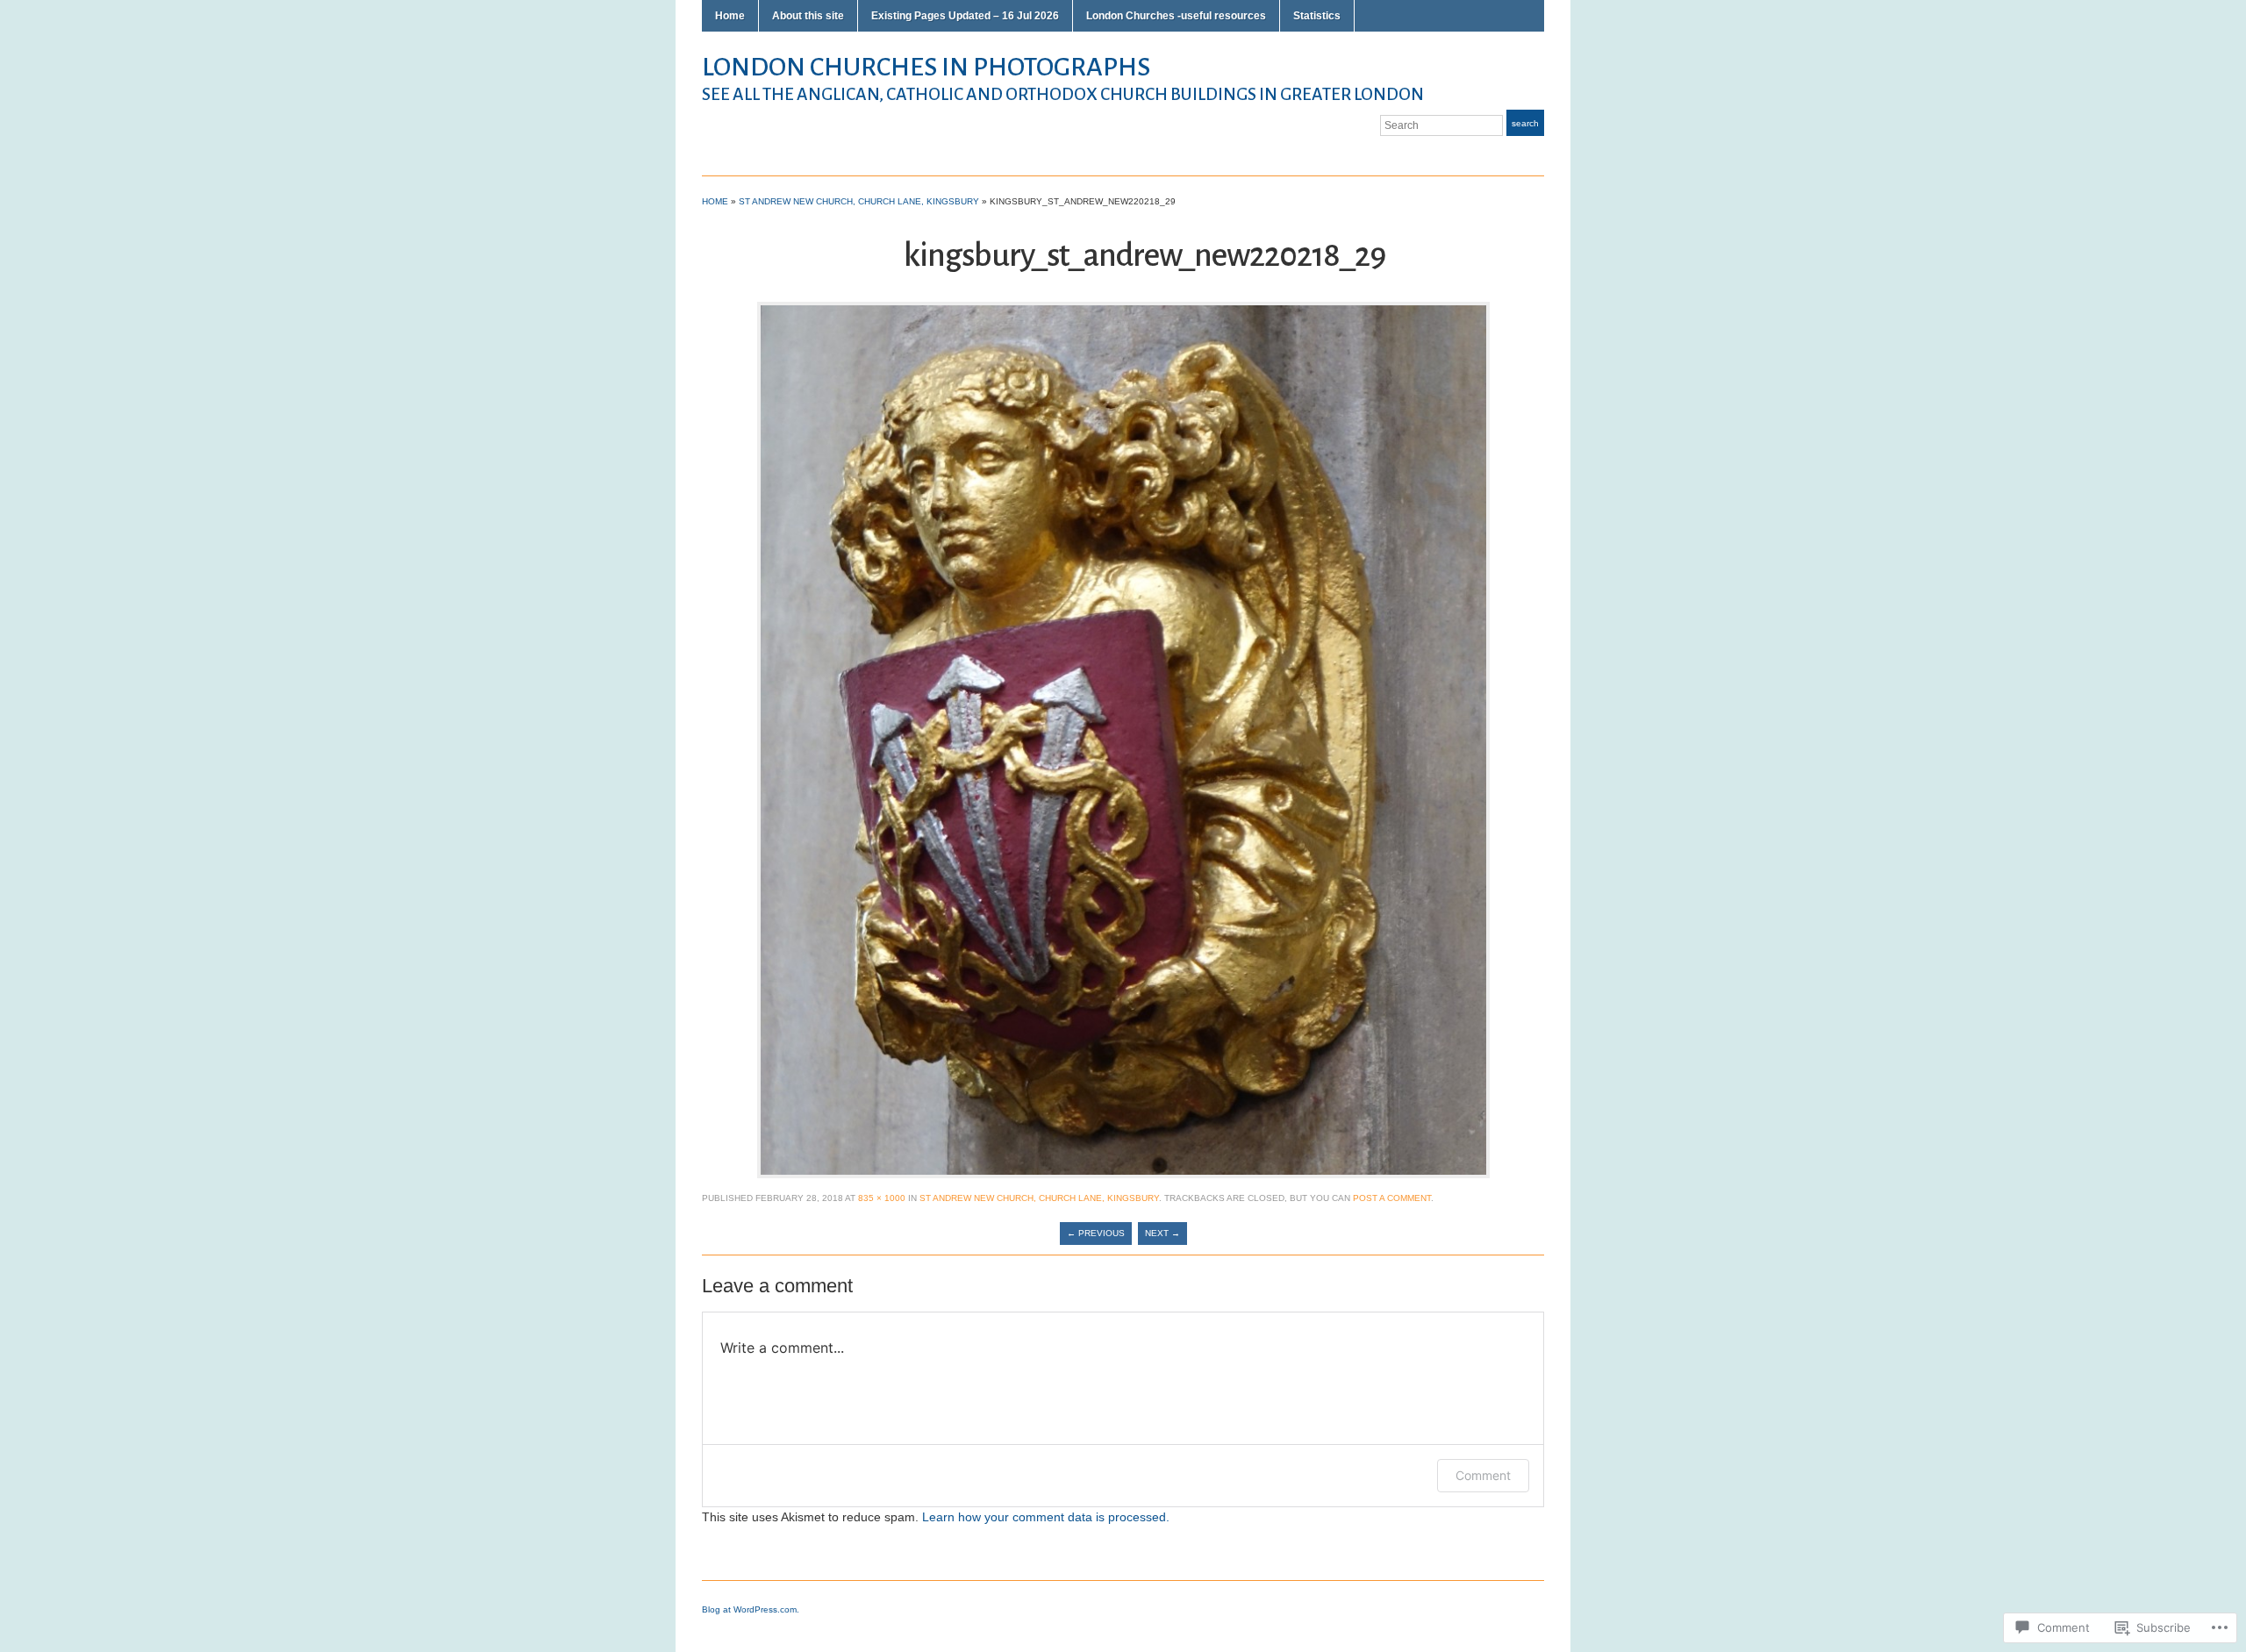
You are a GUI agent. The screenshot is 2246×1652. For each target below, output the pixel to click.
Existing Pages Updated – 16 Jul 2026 (965, 16)
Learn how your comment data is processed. (1046, 1517)
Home (730, 16)
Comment (1483, 1475)
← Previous (1096, 1233)
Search (1525, 123)
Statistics (1317, 16)
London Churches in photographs (926, 67)
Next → (1162, 1233)
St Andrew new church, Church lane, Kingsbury (859, 201)
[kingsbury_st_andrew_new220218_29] (1123, 739)
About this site (808, 16)
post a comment (1392, 1198)
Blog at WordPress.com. (751, 1609)
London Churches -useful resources (1176, 16)
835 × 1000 (882, 1198)
